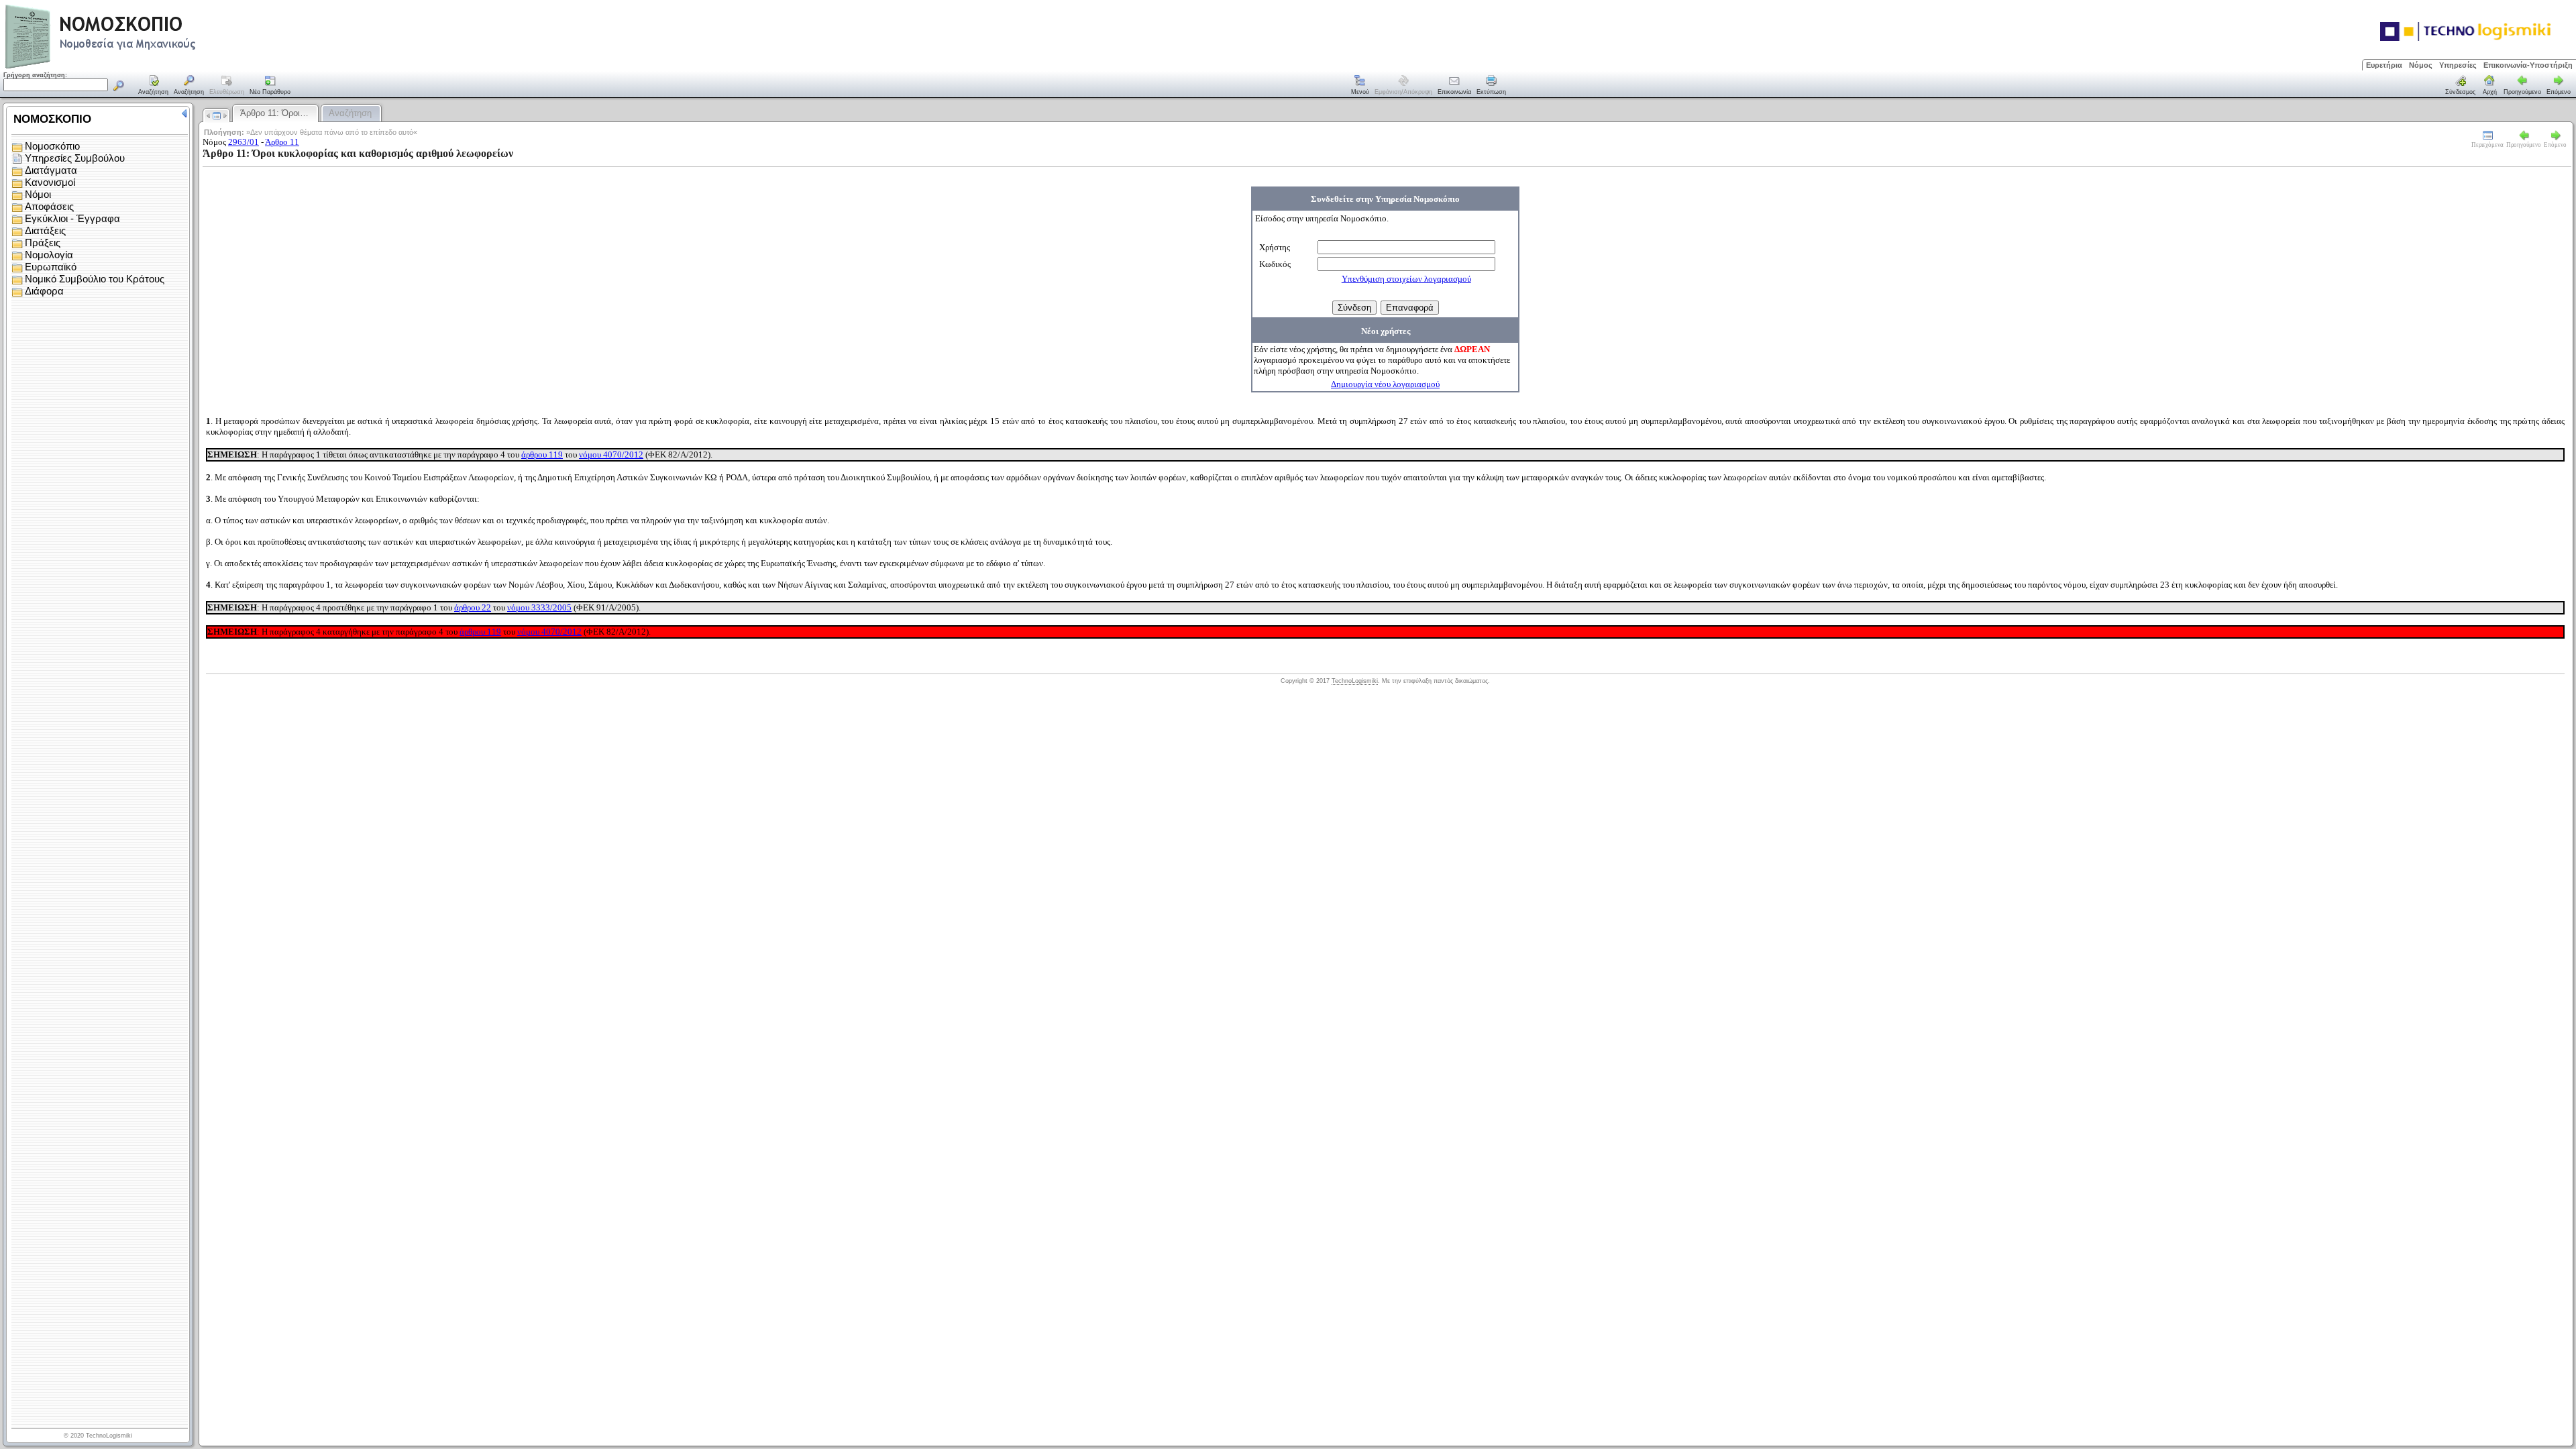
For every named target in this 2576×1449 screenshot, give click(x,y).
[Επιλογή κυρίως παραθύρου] (154, 86)
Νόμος (2421, 65)
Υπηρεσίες (2458, 65)
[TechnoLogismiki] (153, 67)
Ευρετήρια (2384, 65)
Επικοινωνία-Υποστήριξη (2528, 65)
